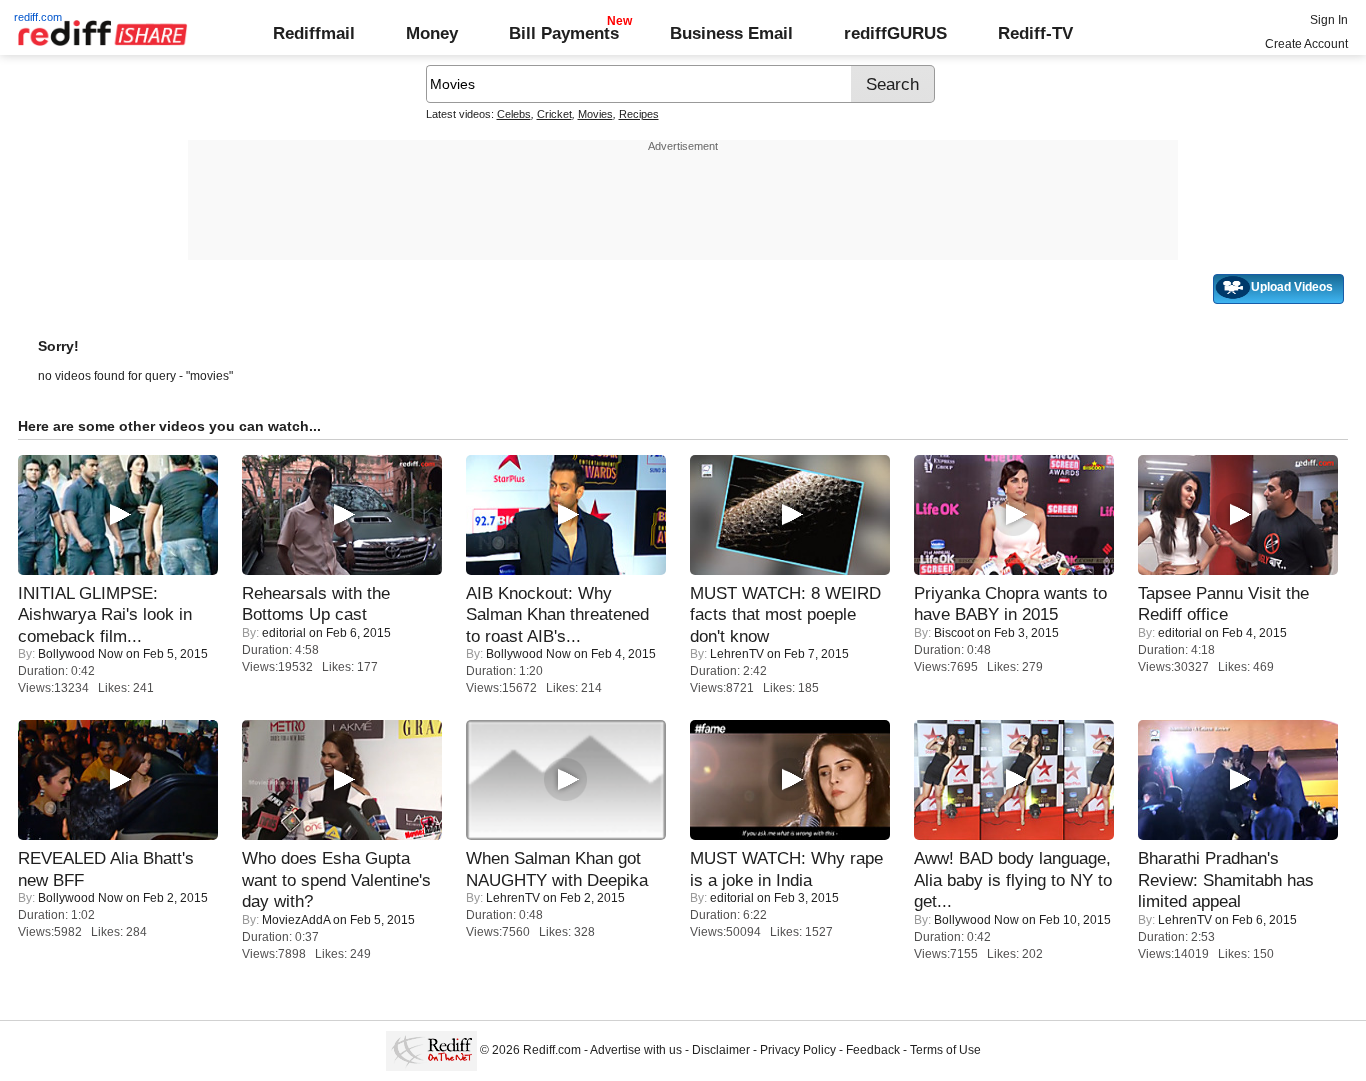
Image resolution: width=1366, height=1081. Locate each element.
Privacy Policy (798, 1050)
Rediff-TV (1035, 33)
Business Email (731, 33)
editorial (284, 633)
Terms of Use (945, 1050)
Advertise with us (636, 1050)
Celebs (514, 114)
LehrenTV (737, 654)
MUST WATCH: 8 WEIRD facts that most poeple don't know (785, 614)
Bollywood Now (80, 654)
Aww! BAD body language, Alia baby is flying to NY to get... (1013, 879)
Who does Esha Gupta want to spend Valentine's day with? (336, 879)
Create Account (1306, 44)
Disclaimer (721, 1050)
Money (432, 33)
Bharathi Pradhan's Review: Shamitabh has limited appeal (1226, 879)
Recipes (639, 114)
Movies (595, 114)
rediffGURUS (895, 33)
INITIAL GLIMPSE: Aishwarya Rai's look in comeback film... (105, 614)
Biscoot (954, 633)
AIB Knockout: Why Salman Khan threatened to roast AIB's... (557, 614)
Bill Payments (564, 33)
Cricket (554, 114)
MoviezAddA (296, 920)
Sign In (1329, 20)
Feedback (873, 1050)
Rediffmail (314, 33)
